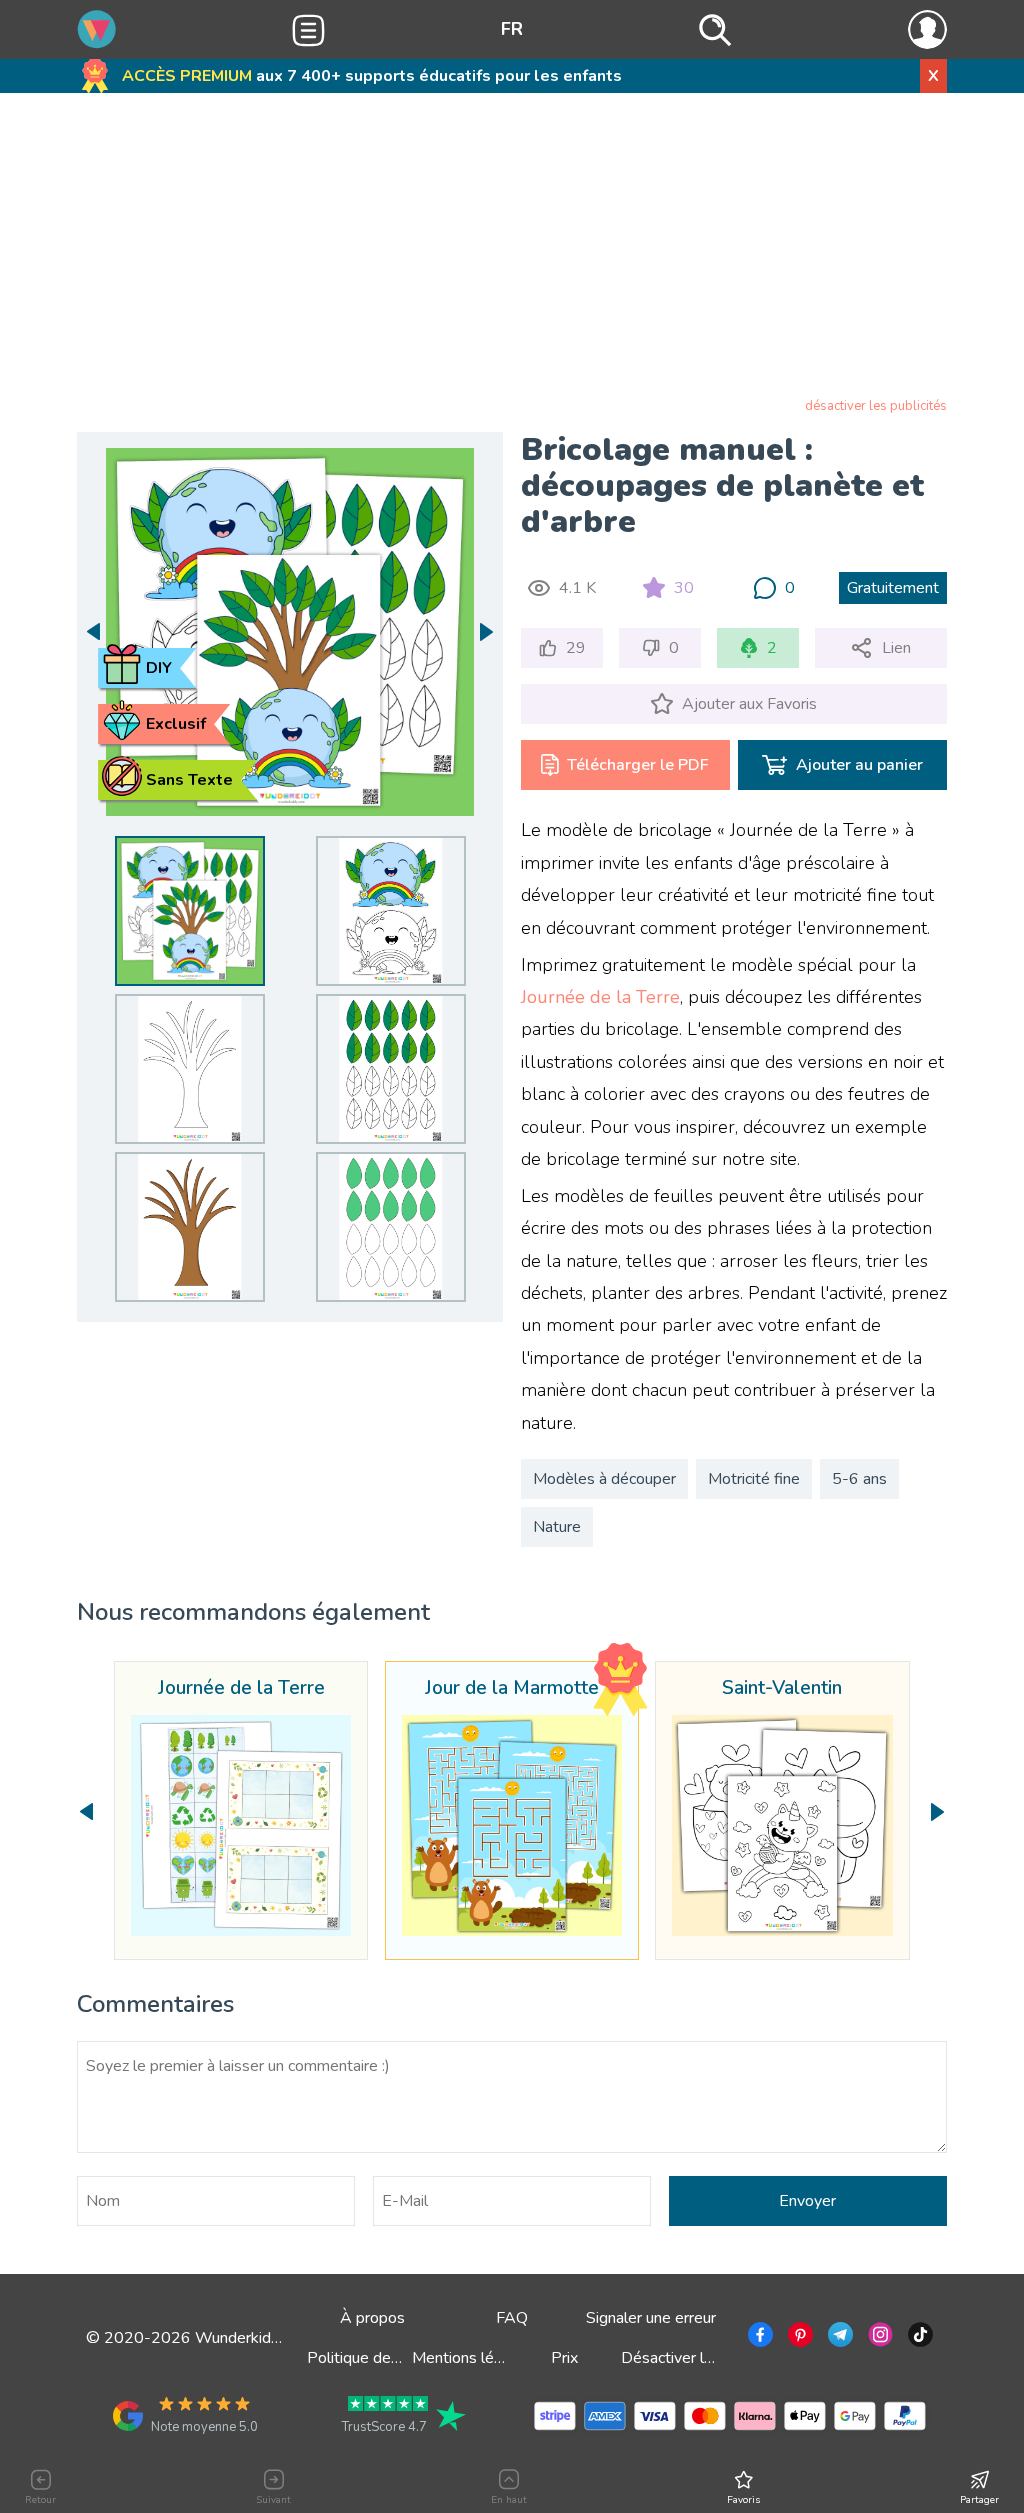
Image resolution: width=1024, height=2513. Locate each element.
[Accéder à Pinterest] (798, 2338)
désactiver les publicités (876, 406)
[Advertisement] (512, 249)
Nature (557, 1527)
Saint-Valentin (782, 1689)
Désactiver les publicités (706, 2358)
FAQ (512, 2318)
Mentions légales (472, 2358)
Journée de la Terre (600, 997)
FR (512, 29)
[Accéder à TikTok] (918, 2338)
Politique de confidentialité (400, 2358)
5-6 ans (859, 1479)
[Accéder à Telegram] (838, 2338)
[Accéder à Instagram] (878, 2338)
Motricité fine (754, 1479)
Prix (564, 2358)
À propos (372, 2318)
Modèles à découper (604, 1479)
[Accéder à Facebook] (758, 2338)
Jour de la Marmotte (512, 1689)
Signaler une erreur (651, 2318)
